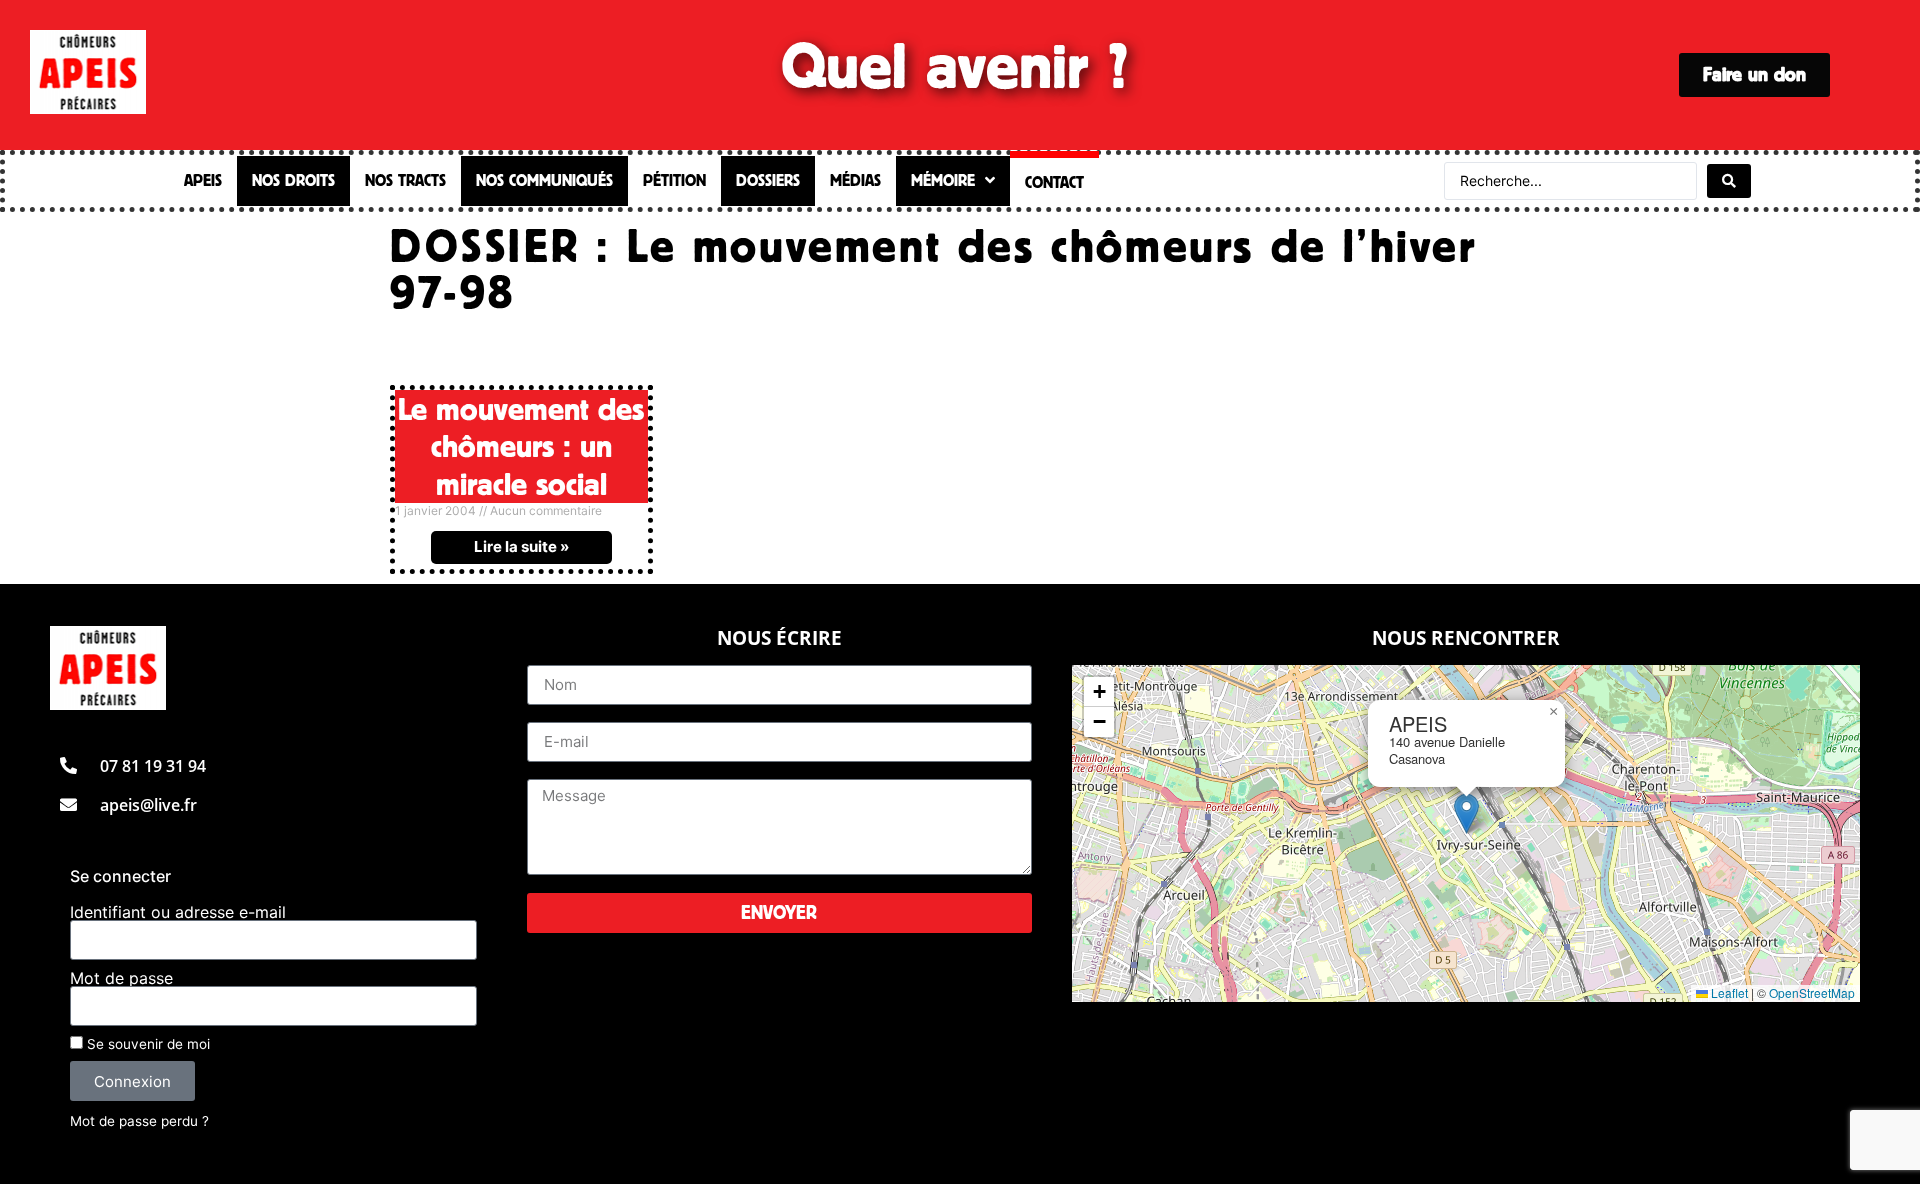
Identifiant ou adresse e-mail (178, 912)
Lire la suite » (521, 546)
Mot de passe (121, 978)
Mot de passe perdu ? (139, 1121)
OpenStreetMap (1812, 992)
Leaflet (1728, 992)
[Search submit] (1729, 181)
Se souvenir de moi (146, 1044)
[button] (1466, 813)
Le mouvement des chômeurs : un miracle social (521, 445)
